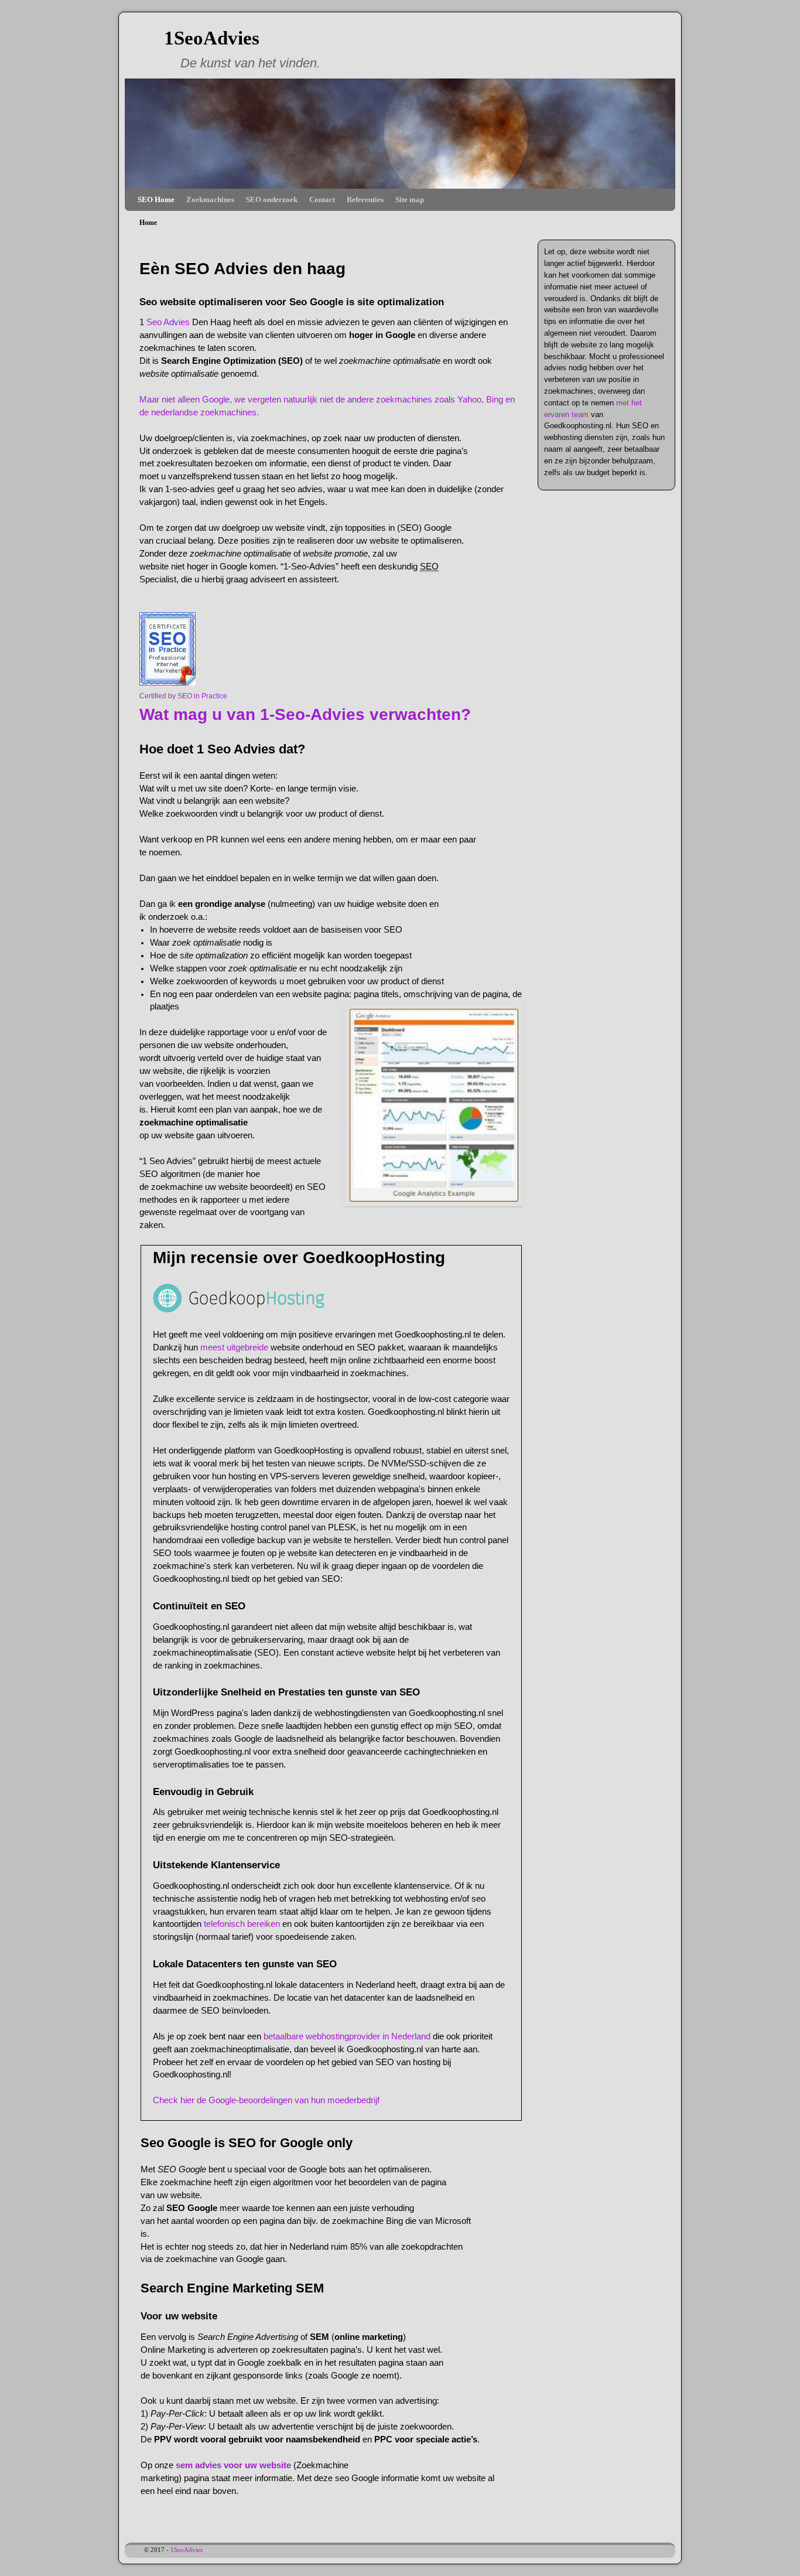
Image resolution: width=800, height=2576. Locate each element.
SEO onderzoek (272, 199)
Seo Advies (167, 322)
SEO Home (156, 199)
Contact (322, 199)
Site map (410, 199)
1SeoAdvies (212, 38)
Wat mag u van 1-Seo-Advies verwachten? (305, 714)
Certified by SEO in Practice (183, 696)
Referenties (365, 199)
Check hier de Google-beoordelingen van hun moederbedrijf (266, 2100)
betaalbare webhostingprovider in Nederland (347, 2036)
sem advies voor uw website (233, 2465)
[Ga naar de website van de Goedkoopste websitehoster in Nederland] (239, 1309)
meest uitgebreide (234, 1347)
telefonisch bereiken (243, 1924)
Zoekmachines (210, 199)
